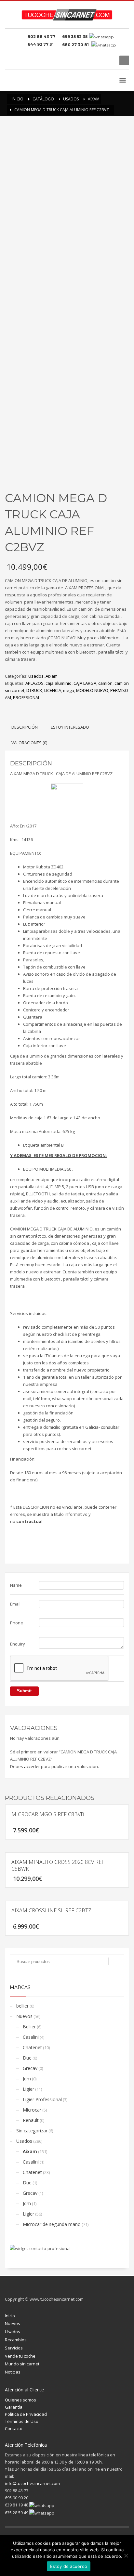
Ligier (28, 2089)
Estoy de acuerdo (69, 2566)
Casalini (31, 2037)
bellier (22, 2006)
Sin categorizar (32, 2131)
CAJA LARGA (85, 683)
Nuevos (24, 2016)
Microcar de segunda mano (52, 2224)
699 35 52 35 (75, 37)
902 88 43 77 (42, 37)
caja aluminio (59, 683)
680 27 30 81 (76, 45)
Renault (31, 2120)
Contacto (14, 2428)
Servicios (14, 2348)
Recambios (16, 2340)
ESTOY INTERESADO (70, 727)
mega (69, 690)
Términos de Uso (22, 2421)
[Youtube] (110, 60)
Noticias (13, 2372)
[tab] (25, 727)
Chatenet (32, 2047)
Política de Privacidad (26, 2414)
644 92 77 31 (42, 44)
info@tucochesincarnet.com (32, 2483)
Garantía (14, 2407)
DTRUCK (34, 690)
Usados (36, 676)
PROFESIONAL (27, 697)
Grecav (30, 2068)
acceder (32, 1766)
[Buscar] (116, 1961)
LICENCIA (53, 690)
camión (105, 683)
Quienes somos (20, 2400)
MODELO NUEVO (92, 690)
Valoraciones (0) (29, 743)
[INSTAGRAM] (100, 60)
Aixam (52, 676)
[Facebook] (90, 60)
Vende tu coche (20, 2356)
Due (27, 2058)
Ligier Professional (42, 2099)
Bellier (29, 2027)
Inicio (10, 2316)
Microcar (32, 2110)
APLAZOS (34, 683)
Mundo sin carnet (22, 2364)
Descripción (25, 727)
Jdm (27, 2079)
